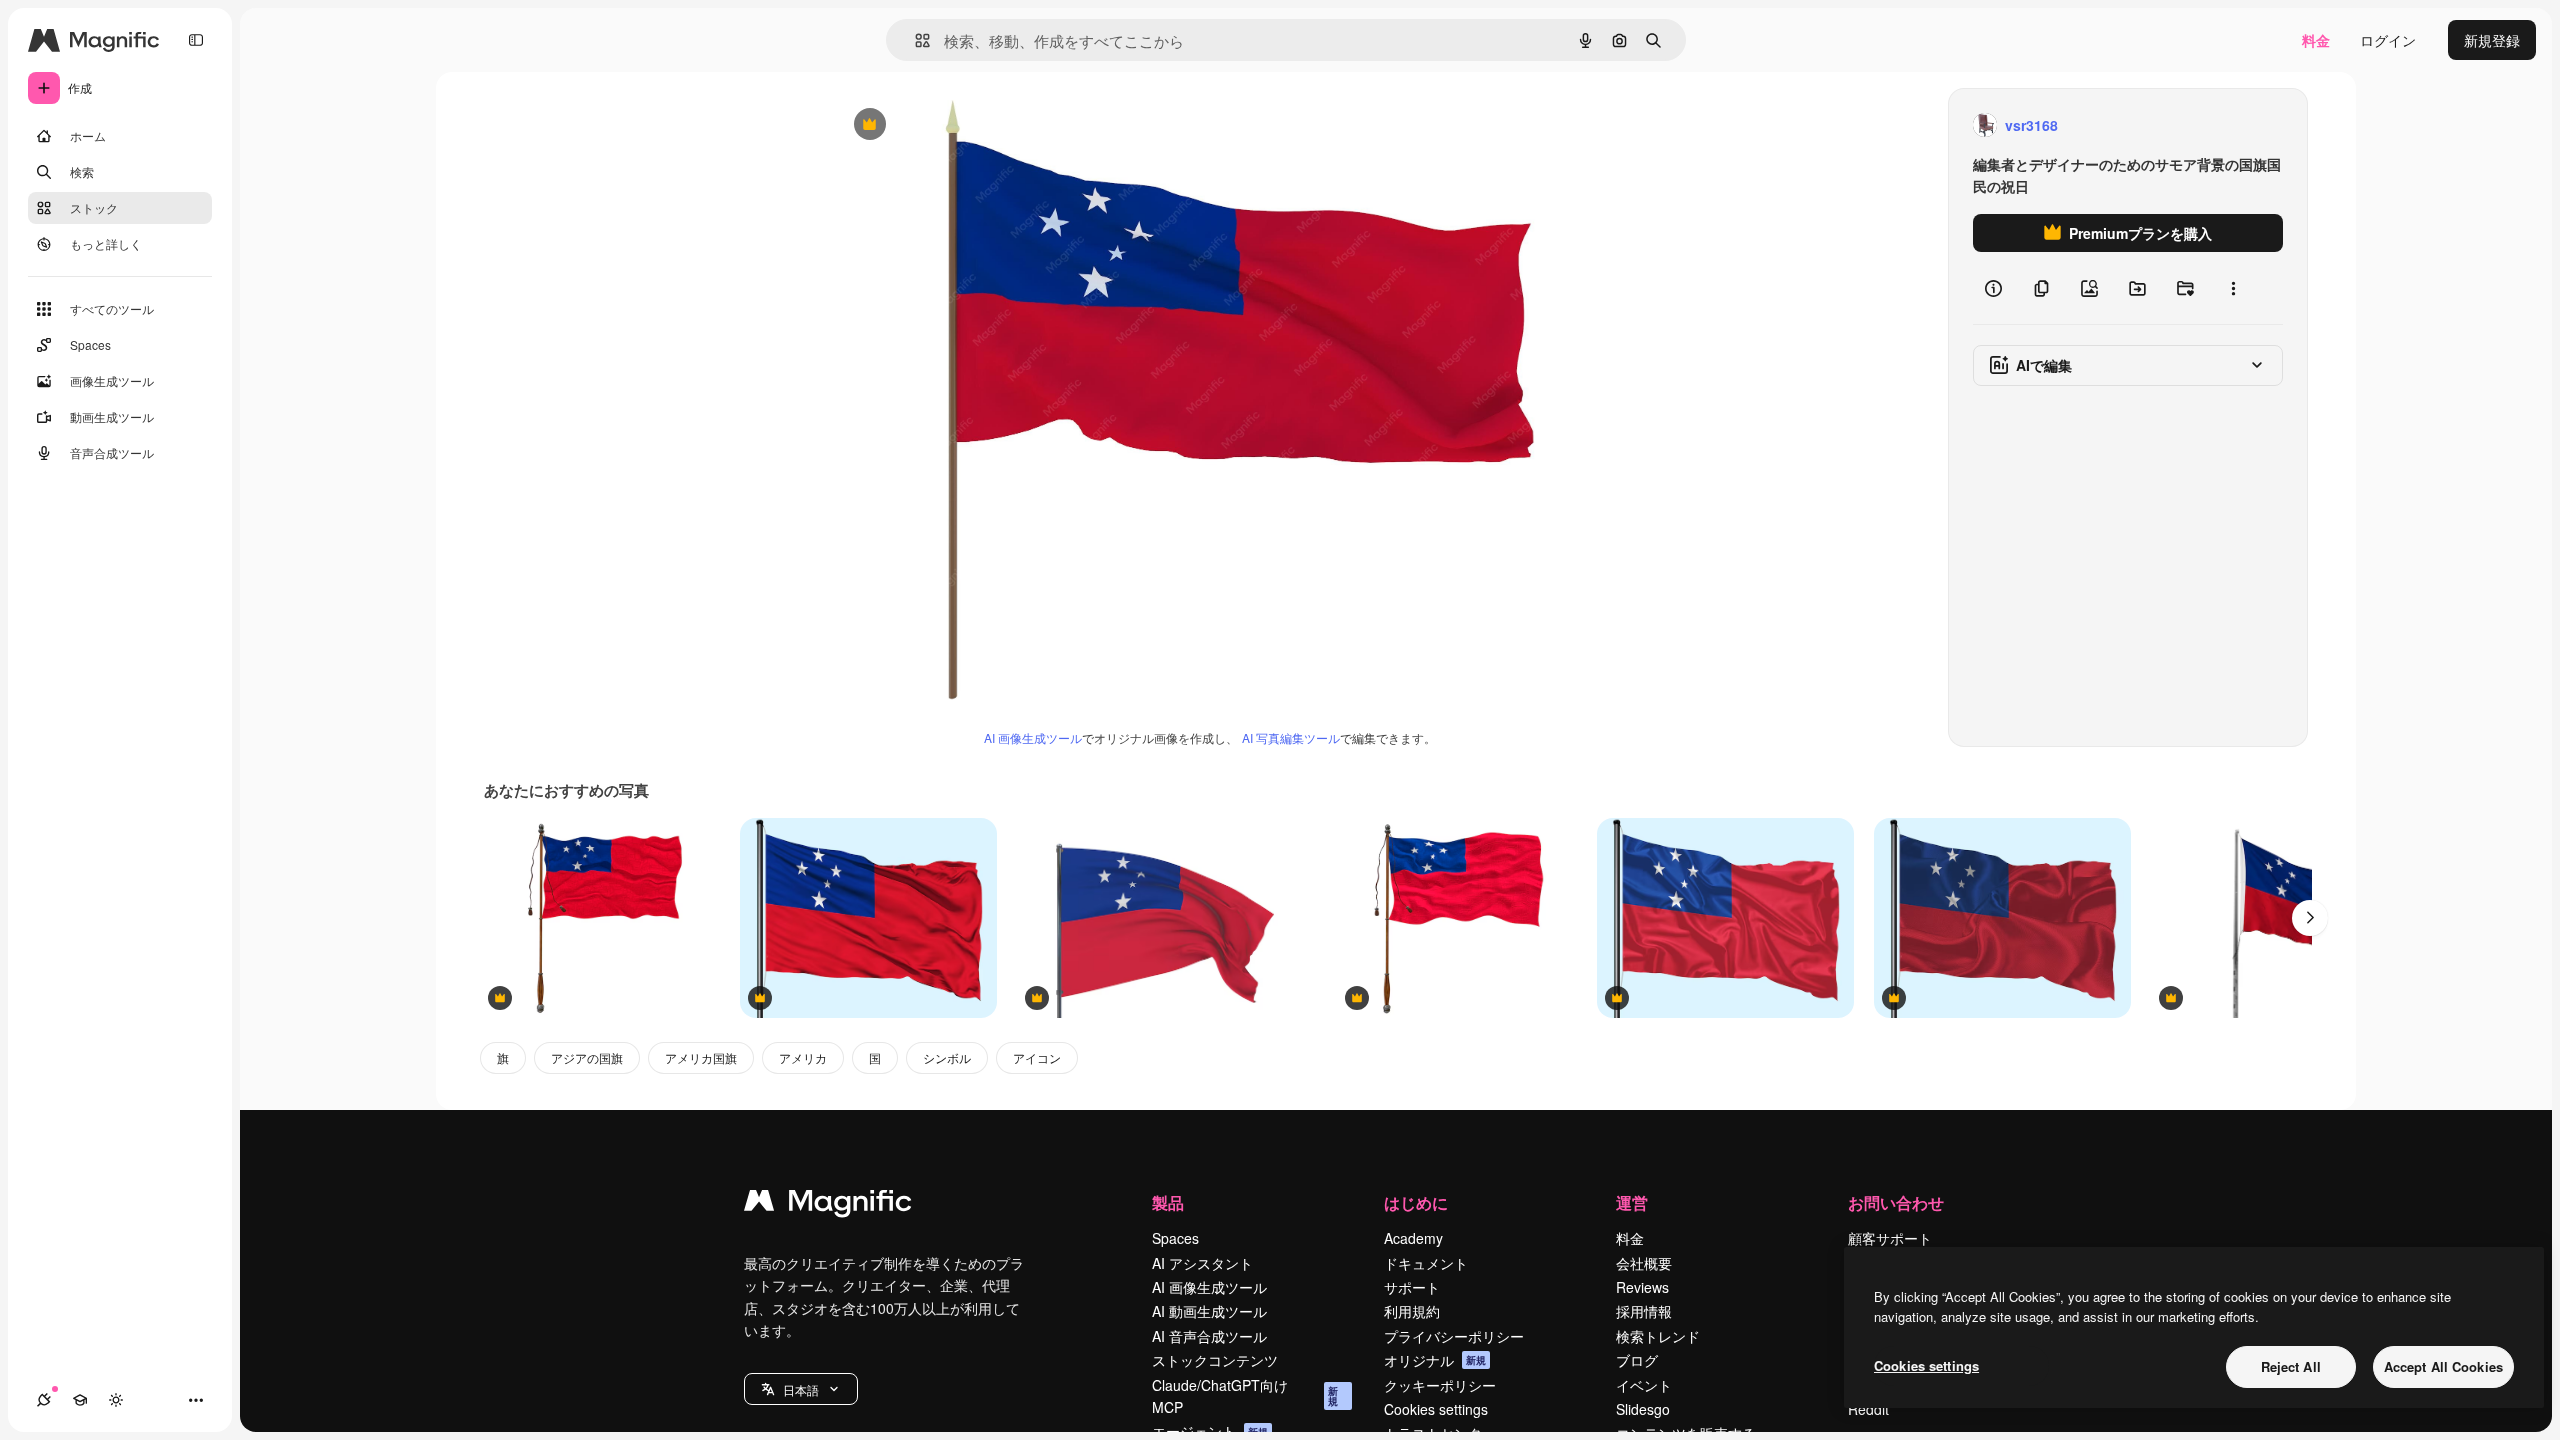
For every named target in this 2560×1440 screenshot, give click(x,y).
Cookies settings (1436, 1409)
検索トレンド (1658, 1336)
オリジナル (971, 125)
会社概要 (1644, 1263)
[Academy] (80, 1400)
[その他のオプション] (2233, 288)
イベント (1644, 1385)
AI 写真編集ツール (1291, 737)
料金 (2316, 40)
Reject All (2291, 1366)
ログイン (2388, 40)
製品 (1168, 1202)
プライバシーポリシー (1454, 1336)
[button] (801, 1389)
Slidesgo (1643, 1409)
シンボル (947, 1057)
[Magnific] (828, 1205)
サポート (1412, 1287)
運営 (1632, 1202)
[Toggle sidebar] (196, 40)
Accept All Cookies (2443, 1366)
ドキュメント (1426, 1263)
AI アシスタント (1202, 1263)
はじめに (1416, 1202)
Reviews (1642, 1287)
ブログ (1637, 1360)
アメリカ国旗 (701, 1057)
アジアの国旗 (587, 1057)
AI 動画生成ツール (1209, 1311)
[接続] (44, 1400)
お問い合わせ (1896, 1202)
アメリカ (803, 1057)
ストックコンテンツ (1215, 1360)
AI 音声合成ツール (1209, 1336)
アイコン (1037, 1057)
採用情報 (1644, 1311)
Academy (1413, 1238)
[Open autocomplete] (914, 40)
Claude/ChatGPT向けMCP (1245, 1396)
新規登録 (2492, 40)
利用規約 (1412, 1311)
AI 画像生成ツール (1033, 737)
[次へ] (2310, 918)
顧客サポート (1890, 1238)
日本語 (801, 1389)
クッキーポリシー (1440, 1385)
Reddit (1868, 1409)
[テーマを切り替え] (116, 1400)
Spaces (1175, 1238)
